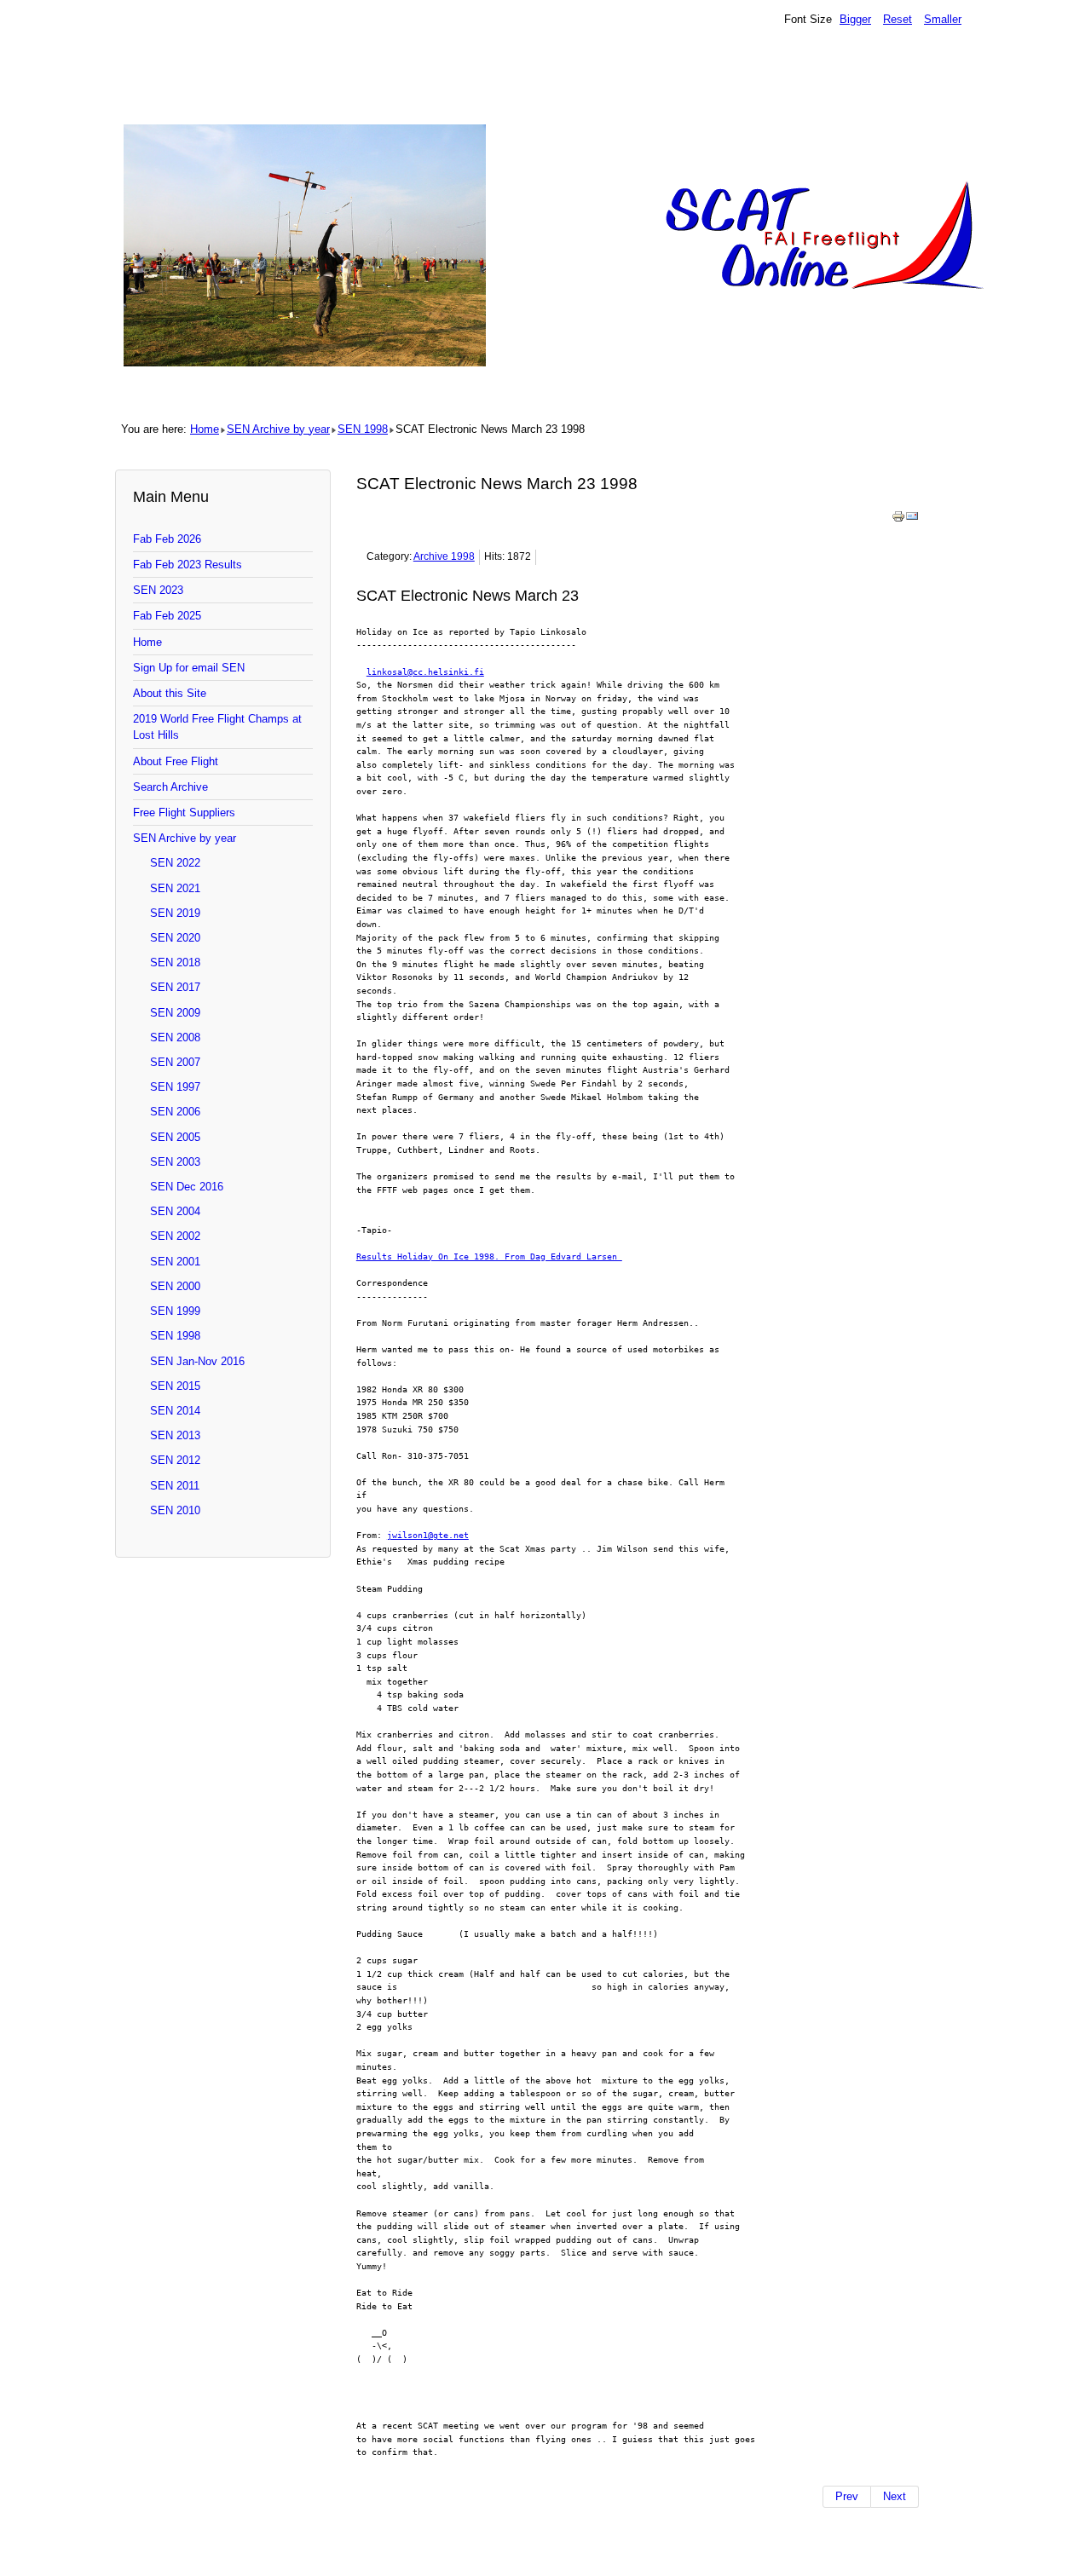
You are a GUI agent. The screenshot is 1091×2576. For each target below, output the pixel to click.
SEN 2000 (175, 1286)
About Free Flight (176, 761)
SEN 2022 (175, 863)
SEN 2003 (175, 1162)
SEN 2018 (175, 962)
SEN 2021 (175, 888)
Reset (898, 19)
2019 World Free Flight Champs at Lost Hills (217, 727)
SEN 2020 (175, 938)
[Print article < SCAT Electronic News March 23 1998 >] (898, 519)
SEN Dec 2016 (187, 1187)
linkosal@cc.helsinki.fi (425, 671)
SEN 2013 (175, 1435)
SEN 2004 (175, 1211)
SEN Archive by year (278, 429)
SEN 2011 (175, 1486)
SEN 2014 (175, 1411)
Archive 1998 (444, 556)
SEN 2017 (175, 987)
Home (205, 429)
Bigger (855, 19)
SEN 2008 (175, 1037)
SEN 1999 (175, 1311)
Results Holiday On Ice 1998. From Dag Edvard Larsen (489, 1256)
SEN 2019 (175, 913)
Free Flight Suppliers (184, 813)
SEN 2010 (175, 1510)
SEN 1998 (363, 429)
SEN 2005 (175, 1137)
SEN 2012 (175, 1460)
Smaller (943, 19)
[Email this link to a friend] (912, 519)
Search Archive (170, 787)
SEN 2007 (175, 1062)
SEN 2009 (175, 1013)
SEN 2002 (175, 1236)
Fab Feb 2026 (167, 539)
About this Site (170, 693)
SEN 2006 (175, 1112)
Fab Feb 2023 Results (188, 565)
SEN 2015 (175, 1386)
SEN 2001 (175, 1262)
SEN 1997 (175, 1087)
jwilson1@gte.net (428, 1535)
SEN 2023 (158, 590)
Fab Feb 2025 (167, 616)
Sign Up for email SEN (189, 668)
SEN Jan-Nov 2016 (197, 1361)
